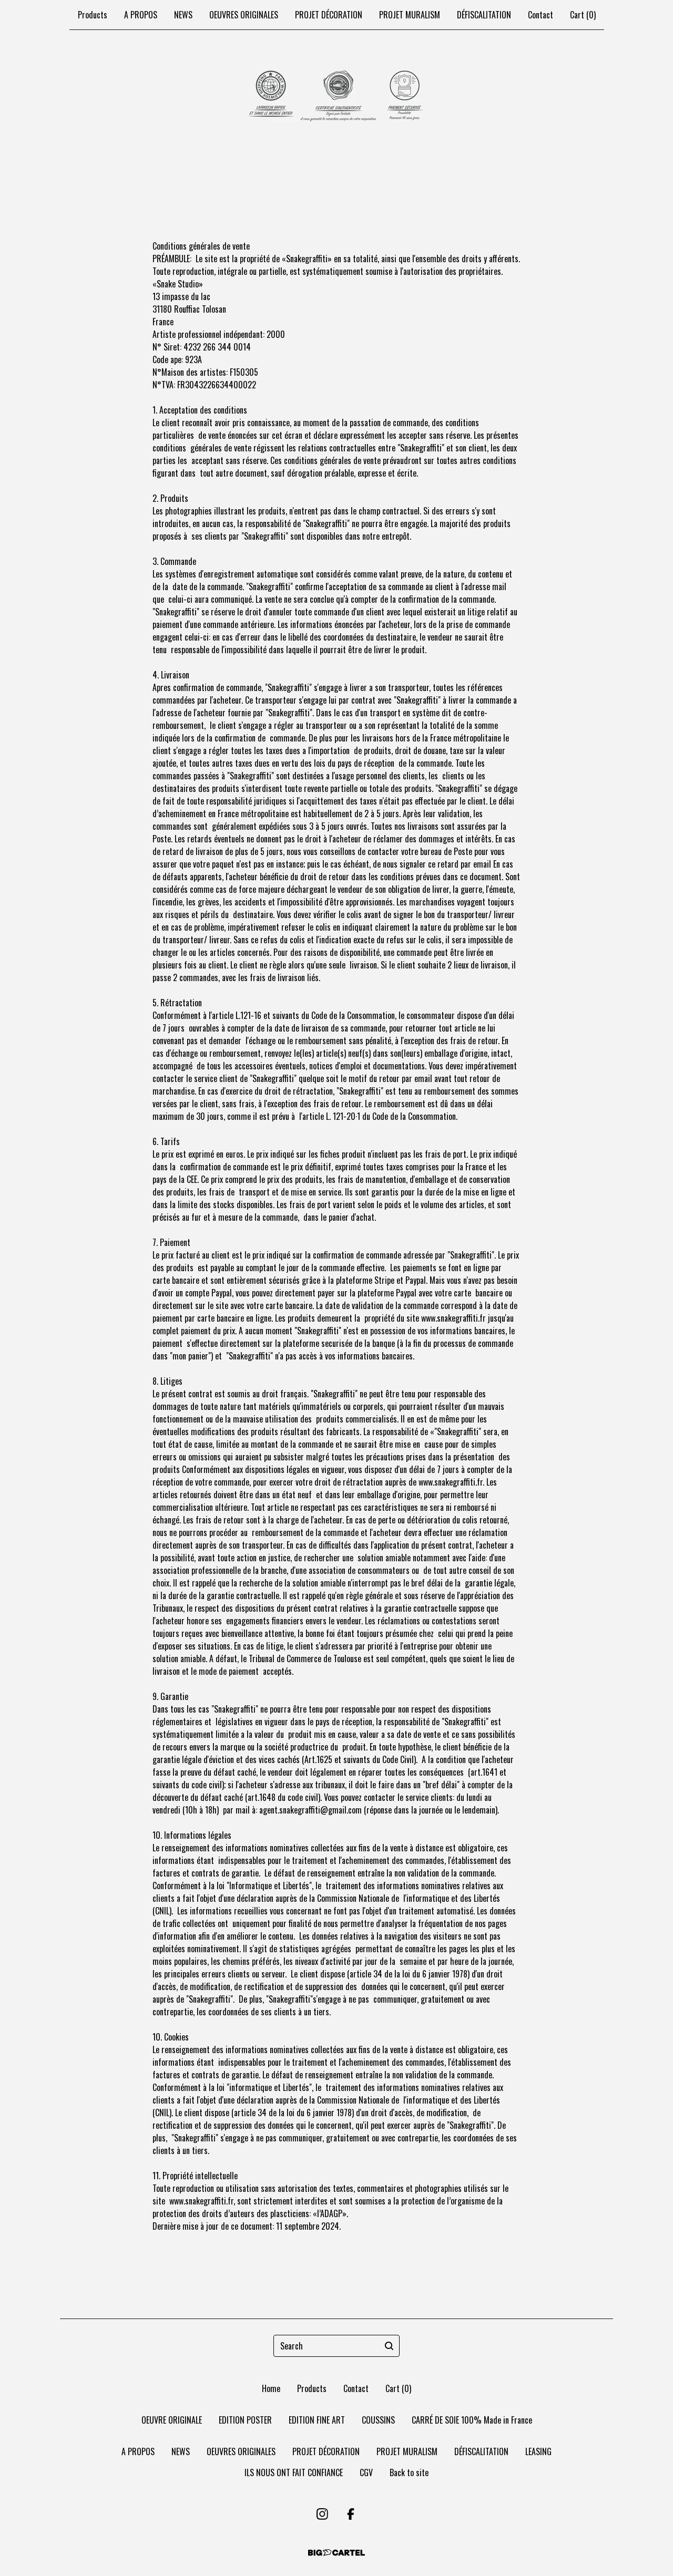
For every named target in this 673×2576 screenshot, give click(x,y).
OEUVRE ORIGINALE (172, 2420)
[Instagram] (322, 2514)
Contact (541, 15)
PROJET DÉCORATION (329, 15)
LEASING (538, 2451)
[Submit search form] (389, 2346)
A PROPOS (141, 15)
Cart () (583, 15)
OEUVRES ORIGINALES (244, 15)
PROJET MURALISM (410, 15)
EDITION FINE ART (317, 2420)
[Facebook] (351, 2514)
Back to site (409, 2472)
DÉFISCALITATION (484, 15)
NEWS (183, 15)
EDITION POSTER (245, 2420)
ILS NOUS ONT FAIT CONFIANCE (294, 2472)
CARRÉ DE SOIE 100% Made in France (472, 2420)
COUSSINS (378, 2420)
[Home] (337, 97)
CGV (366, 2472)
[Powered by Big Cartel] (336, 2553)
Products (93, 15)
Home (271, 2388)
